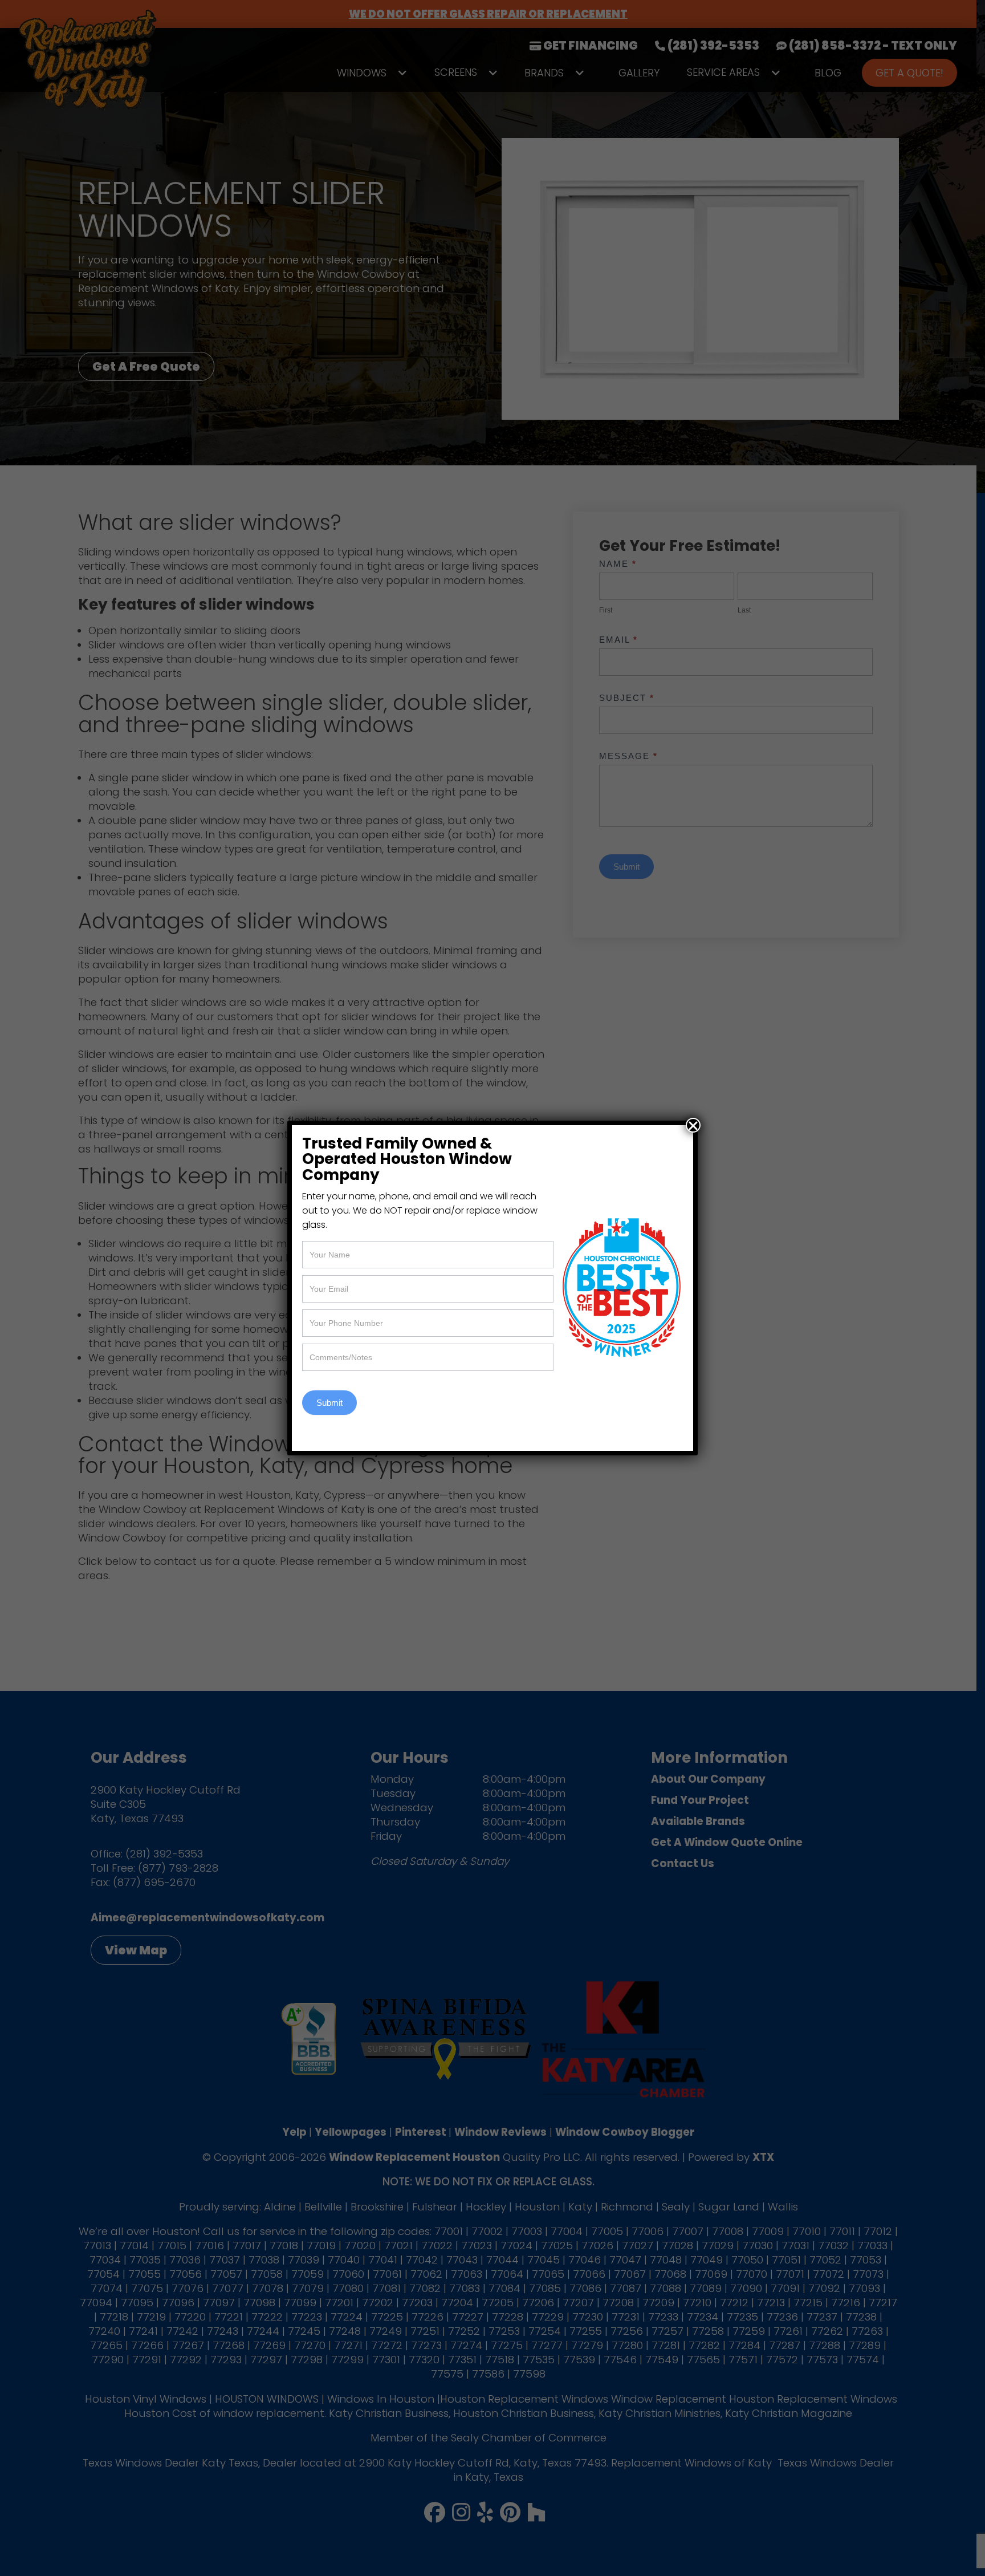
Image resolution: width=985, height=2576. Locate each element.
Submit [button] (329, 1403)
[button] (693, 1125)
